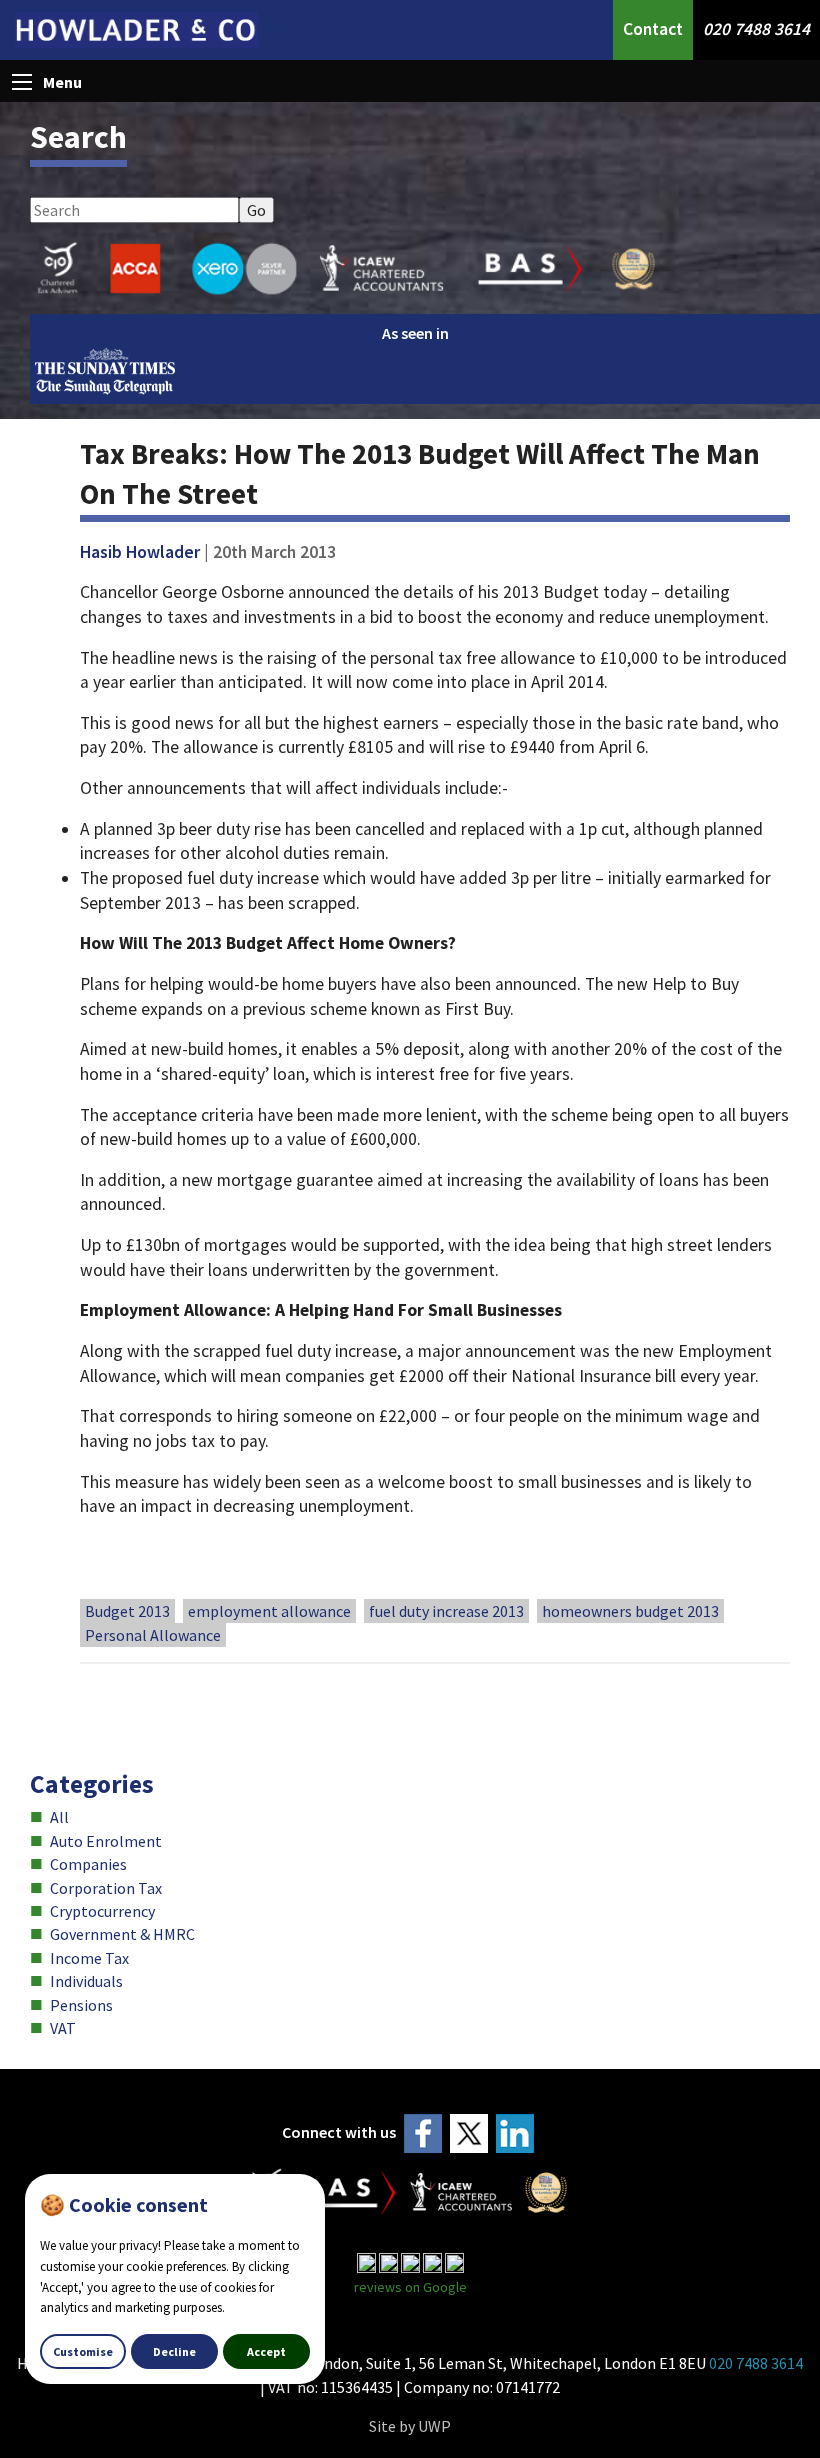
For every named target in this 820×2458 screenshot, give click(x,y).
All (59, 1817)
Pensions (81, 2005)
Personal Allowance (153, 1635)
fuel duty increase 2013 (446, 1611)
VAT (63, 2028)
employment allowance (269, 1611)
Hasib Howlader (140, 552)
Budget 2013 (127, 1611)
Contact (653, 29)
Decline (174, 2351)
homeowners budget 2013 (630, 1611)
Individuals (86, 1981)
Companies (88, 1864)
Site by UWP (410, 2426)
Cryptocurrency (102, 1911)
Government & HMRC (122, 1934)
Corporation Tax (106, 1888)
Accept (266, 2351)
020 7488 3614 (756, 29)
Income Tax (89, 1958)
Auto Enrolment (106, 1841)
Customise (83, 2351)
